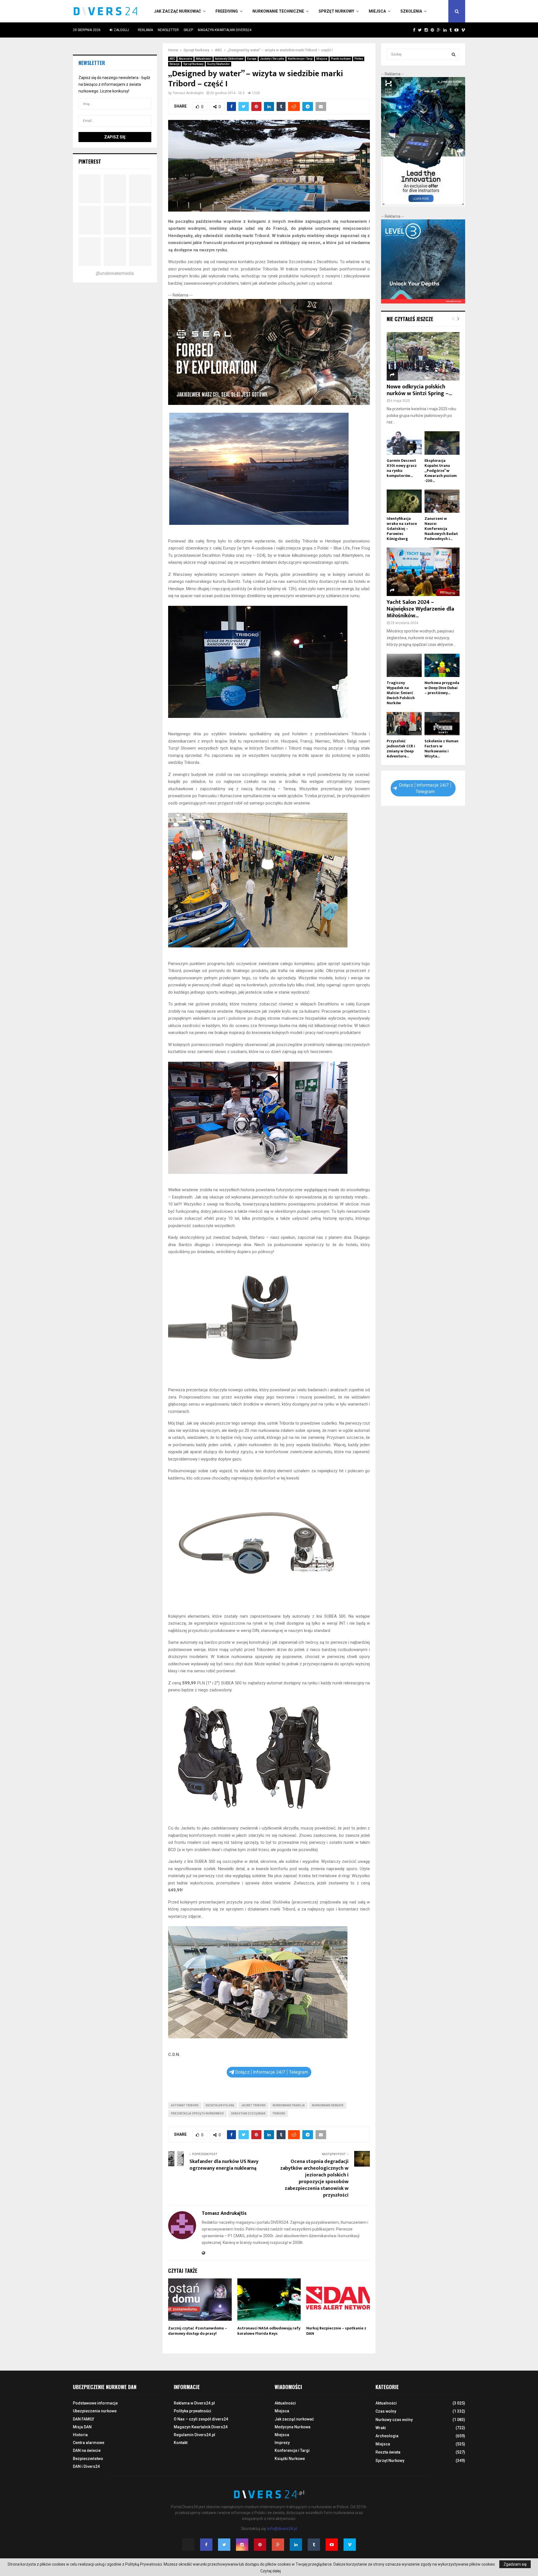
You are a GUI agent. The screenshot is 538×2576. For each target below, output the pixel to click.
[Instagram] (242, 2545)
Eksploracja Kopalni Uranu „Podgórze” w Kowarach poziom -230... (441, 471)
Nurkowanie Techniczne (278, 11)
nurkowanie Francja (289, 2105)
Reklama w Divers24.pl (194, 2403)
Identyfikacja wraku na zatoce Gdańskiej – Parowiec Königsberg (402, 529)
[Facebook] (206, 2545)
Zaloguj (121, 30)
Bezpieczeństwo (88, 2459)
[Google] (278, 2545)
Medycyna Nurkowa (293, 2427)
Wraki (381, 2428)
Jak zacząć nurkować (178, 11)
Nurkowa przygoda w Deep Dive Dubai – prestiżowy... (442, 688)
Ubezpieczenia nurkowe (95, 2411)
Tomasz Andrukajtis (188, 93)
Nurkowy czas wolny (394, 2420)
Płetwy (359, 59)
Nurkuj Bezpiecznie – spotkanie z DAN (336, 2331)
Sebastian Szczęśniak (248, 2114)
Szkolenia (411, 11)
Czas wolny (386, 2411)
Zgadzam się (515, 2564)
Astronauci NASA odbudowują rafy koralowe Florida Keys (269, 2331)
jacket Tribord (253, 2105)
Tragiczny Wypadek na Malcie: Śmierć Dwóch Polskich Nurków (401, 693)
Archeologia (387, 2436)
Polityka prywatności (193, 2411)
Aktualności (204, 59)
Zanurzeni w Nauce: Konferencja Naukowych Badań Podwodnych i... (441, 529)
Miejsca (377, 11)
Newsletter (168, 30)
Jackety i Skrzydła (272, 59)
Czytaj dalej (271, 2571)
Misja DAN (82, 2427)
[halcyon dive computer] (423, 205)
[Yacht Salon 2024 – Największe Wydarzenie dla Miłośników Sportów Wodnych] (423, 572)
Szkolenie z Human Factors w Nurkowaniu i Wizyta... (441, 749)
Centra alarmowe (89, 2443)
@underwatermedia (115, 273)
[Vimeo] (350, 2545)
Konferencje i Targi (300, 59)
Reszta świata (388, 2452)
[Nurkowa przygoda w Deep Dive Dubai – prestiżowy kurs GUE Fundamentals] (442, 665)
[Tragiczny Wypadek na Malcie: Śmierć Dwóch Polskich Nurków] (404, 665)
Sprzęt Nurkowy (336, 11)
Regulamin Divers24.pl (194, 2435)
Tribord (279, 2114)
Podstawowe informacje (95, 2403)
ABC (172, 59)
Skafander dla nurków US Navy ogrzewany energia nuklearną (224, 2165)
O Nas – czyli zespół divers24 (201, 2419)
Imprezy (282, 2443)
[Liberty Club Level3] (423, 302)
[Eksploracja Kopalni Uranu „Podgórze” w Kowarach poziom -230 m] (442, 443)
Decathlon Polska (220, 2105)
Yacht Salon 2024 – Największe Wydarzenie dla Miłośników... (420, 609)
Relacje (175, 64)
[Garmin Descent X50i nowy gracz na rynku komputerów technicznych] (404, 443)
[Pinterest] (260, 2545)
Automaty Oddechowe (229, 59)
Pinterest (90, 161)
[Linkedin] (296, 2545)
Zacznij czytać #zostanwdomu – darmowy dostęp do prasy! (198, 2331)
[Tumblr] (314, 2545)
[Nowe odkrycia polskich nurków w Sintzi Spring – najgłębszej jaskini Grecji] (423, 356)
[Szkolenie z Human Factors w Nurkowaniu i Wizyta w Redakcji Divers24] (442, 724)
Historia (80, 2435)
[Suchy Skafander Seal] (269, 404)
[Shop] (409, 30)
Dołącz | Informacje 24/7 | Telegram (272, 2072)
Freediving (227, 11)
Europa (252, 59)
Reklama (145, 30)
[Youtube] (332, 2545)
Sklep (188, 30)
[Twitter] (224, 2545)
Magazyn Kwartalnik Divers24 (225, 30)
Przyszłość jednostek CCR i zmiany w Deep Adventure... (401, 749)
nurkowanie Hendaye (328, 2105)
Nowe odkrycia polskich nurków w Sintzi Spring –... (419, 390)
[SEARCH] (454, 54)
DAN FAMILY (84, 2419)
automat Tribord (185, 2105)
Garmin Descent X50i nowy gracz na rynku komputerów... (402, 468)
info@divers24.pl (282, 2529)
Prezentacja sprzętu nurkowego (197, 2114)
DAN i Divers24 (86, 2466)
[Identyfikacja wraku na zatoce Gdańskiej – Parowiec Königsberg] (404, 501)
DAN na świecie (87, 2450)
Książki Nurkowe (290, 2459)
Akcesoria (185, 59)
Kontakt (181, 2443)
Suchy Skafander (218, 64)
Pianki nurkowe (341, 59)
